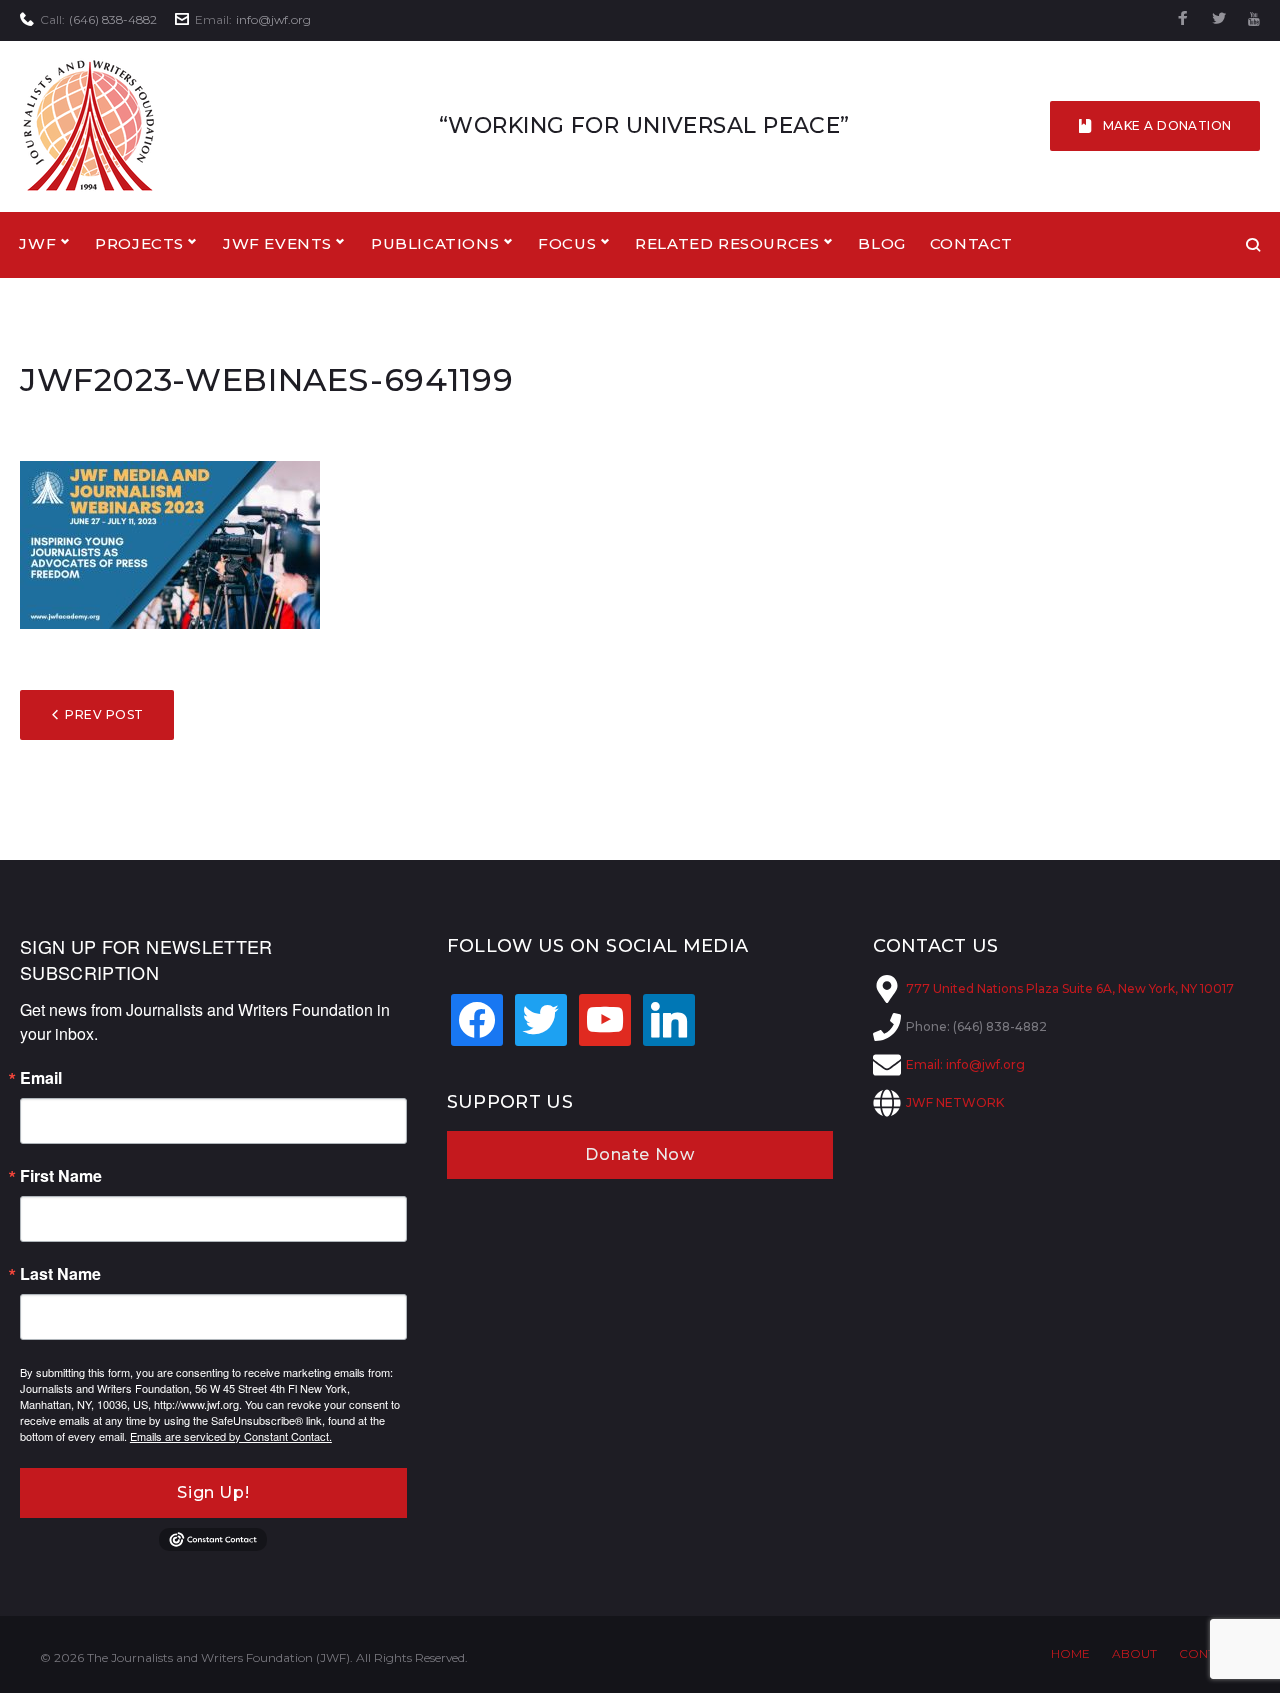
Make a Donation (1167, 125)
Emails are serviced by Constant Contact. (231, 1436)
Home (1070, 1653)
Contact (971, 243)
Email (41, 1078)
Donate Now (639, 1154)
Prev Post (104, 714)
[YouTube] (1254, 19)
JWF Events (277, 243)
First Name (61, 1176)
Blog (881, 243)
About (1134, 1653)
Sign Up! (213, 1492)
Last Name (60, 1274)
